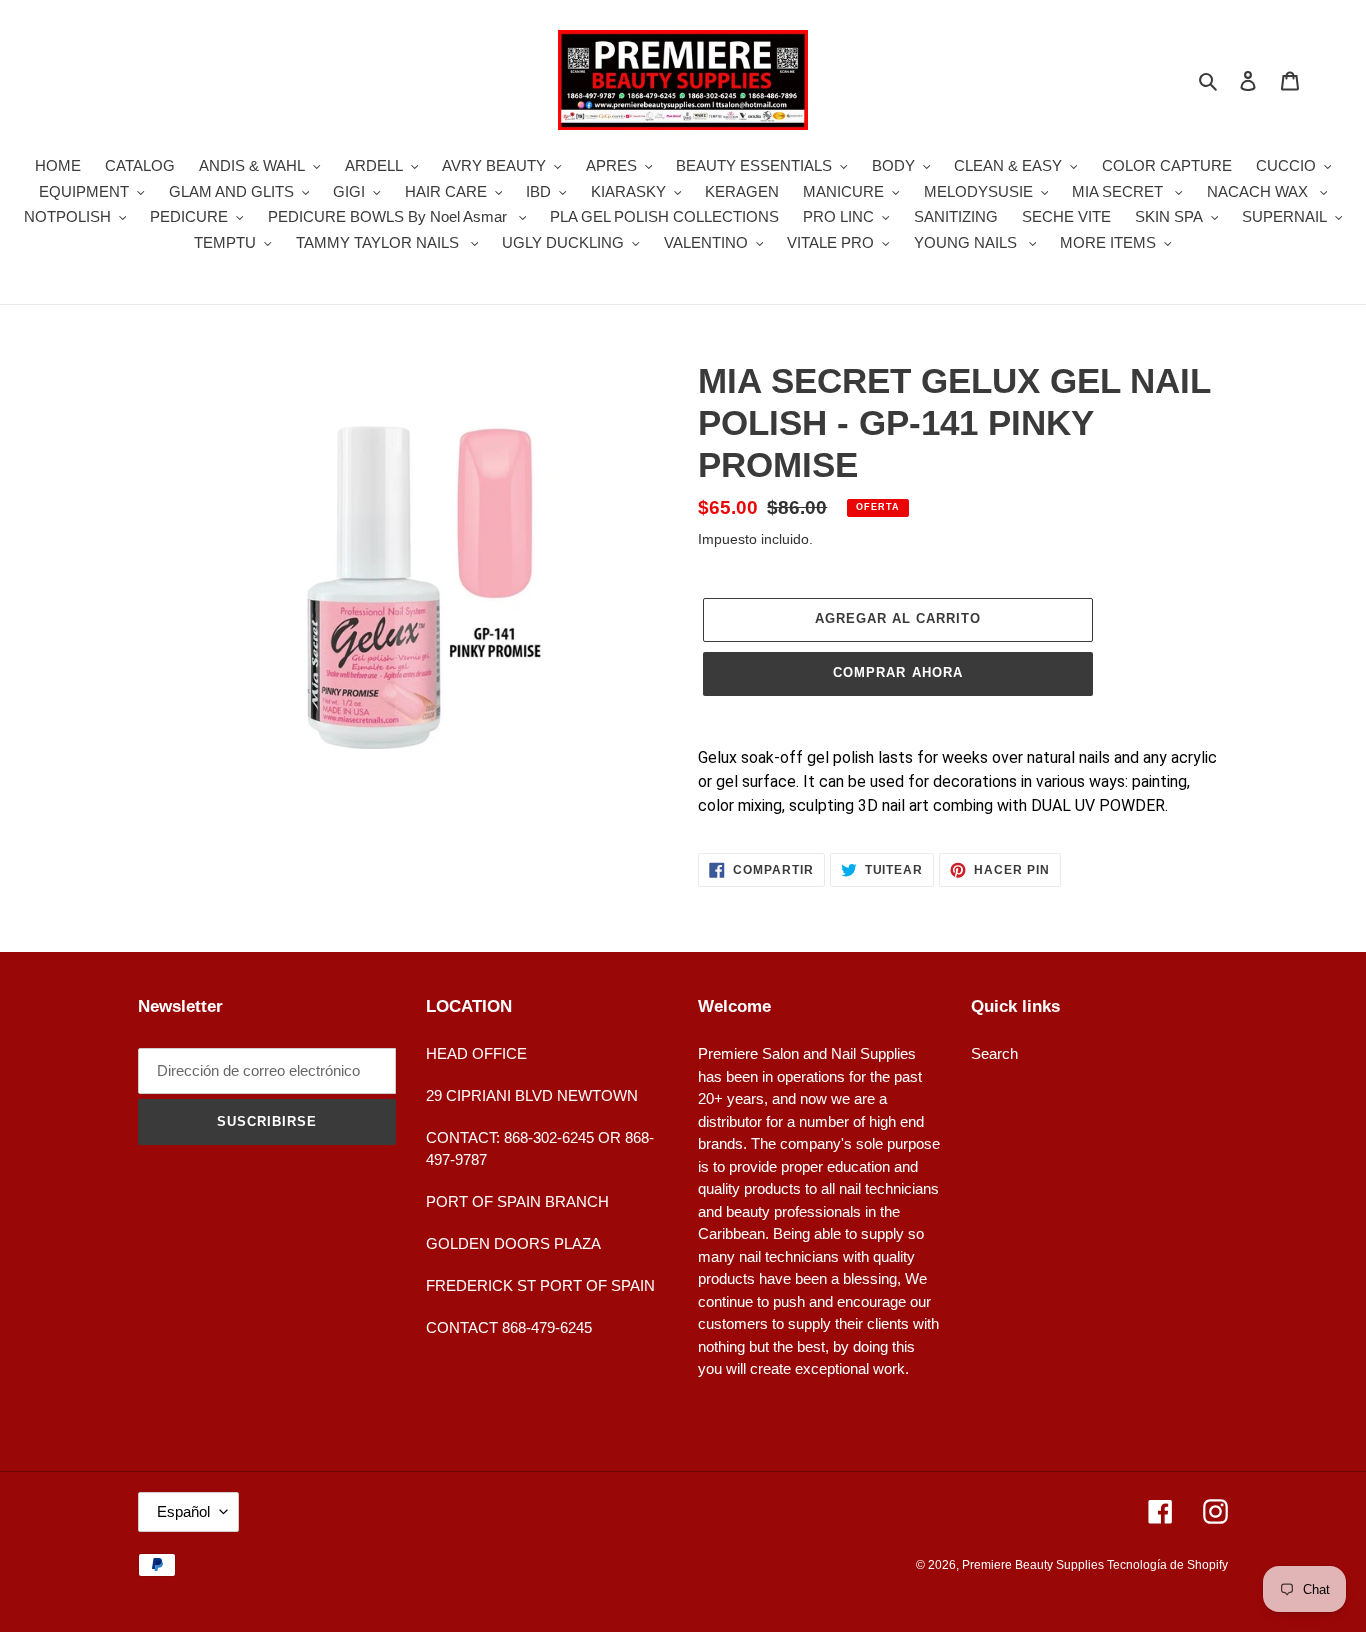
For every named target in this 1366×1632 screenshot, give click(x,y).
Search (994, 1053)
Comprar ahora (898, 672)
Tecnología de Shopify (1167, 1565)
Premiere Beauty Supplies (1034, 1565)
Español (183, 1511)
